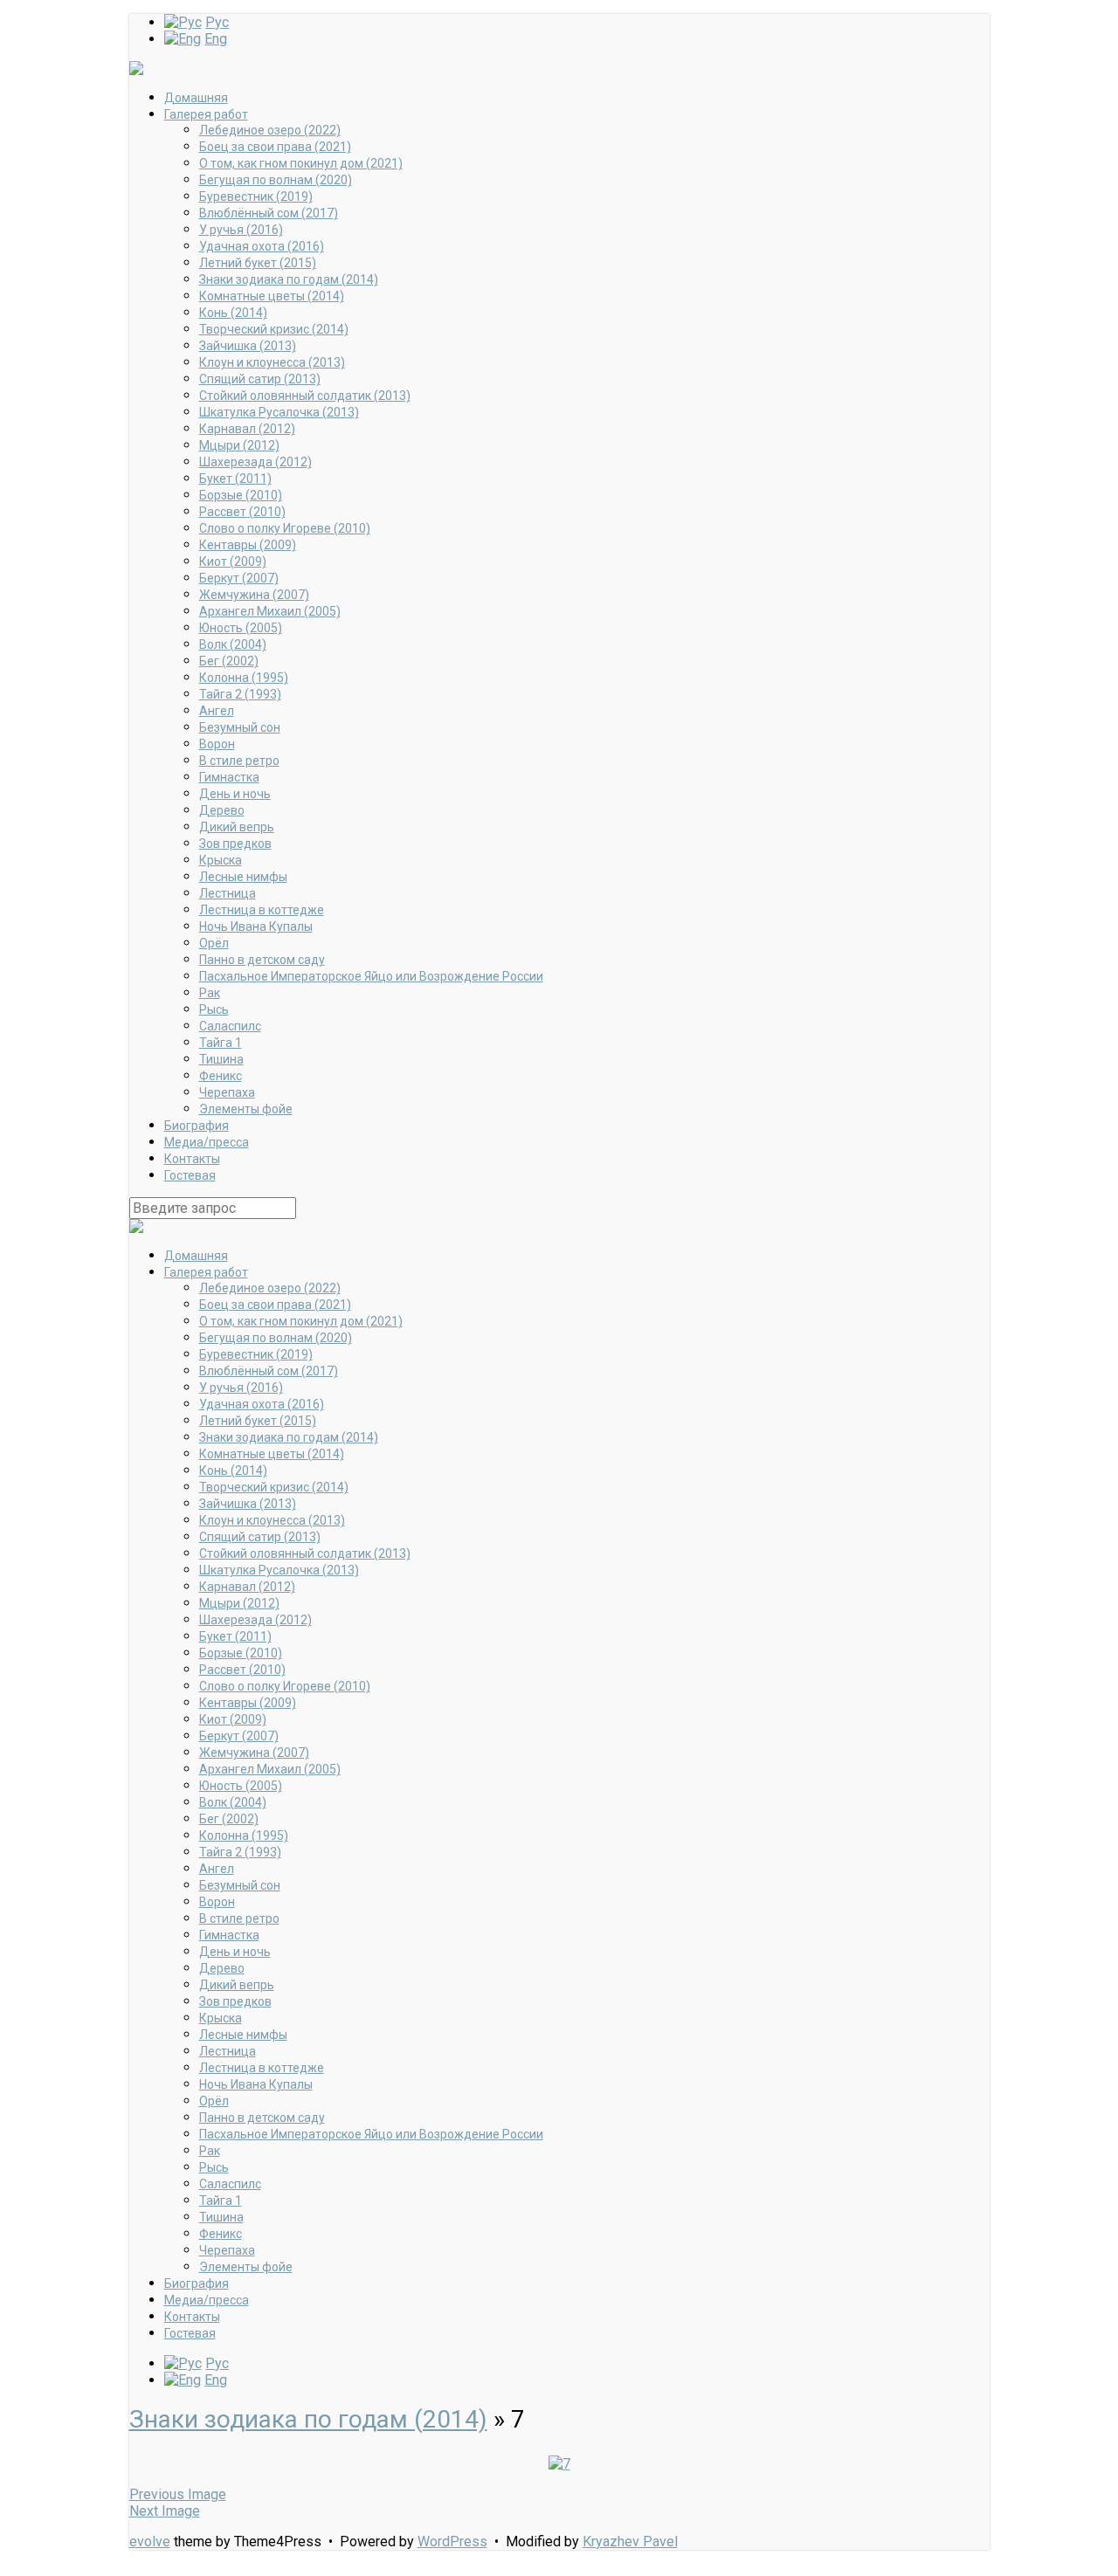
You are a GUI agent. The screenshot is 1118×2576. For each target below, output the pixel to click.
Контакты (192, 1159)
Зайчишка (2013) (248, 346)
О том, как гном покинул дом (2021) (301, 163)
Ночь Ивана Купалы (256, 926)
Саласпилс (230, 1026)
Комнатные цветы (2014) (272, 296)
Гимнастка (229, 777)
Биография (197, 1126)
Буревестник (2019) (256, 196)
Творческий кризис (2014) (274, 329)
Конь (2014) (233, 313)
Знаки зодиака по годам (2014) (289, 279)
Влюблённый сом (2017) (269, 213)
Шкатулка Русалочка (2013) (279, 412)
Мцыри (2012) (239, 445)
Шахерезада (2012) (255, 462)
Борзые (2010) (241, 495)
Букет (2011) (235, 479)
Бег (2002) (229, 661)
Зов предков (235, 844)
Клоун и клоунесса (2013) (272, 362)
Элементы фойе (246, 1109)
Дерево (222, 810)
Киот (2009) (233, 561)
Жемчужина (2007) (254, 595)
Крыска (221, 860)
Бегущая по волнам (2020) (276, 180)
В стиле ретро (239, 761)
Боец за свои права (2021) (275, 147)
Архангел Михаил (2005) (270, 611)
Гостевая (190, 1175)
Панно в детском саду (262, 960)
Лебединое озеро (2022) (270, 130)
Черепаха (227, 1092)
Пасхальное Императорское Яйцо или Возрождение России (371, 976)
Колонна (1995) (244, 678)
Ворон (217, 744)
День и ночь (235, 794)
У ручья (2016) (241, 230)
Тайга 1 (221, 1043)
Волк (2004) (233, 644)
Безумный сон (240, 727)
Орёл (214, 943)
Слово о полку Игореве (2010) (285, 528)
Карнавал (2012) (247, 429)
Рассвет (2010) (242, 512)
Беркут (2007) (239, 578)
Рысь (214, 1009)
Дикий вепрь (237, 827)
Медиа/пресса (207, 1142)
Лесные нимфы (243, 877)
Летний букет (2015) (258, 263)
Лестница (228, 893)
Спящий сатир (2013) (260, 379)
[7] (559, 2464)
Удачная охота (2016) (262, 246)
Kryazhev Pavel (630, 2542)
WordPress (452, 2542)
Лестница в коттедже (262, 910)
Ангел (217, 711)
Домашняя (196, 98)
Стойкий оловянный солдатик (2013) (305, 396)
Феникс (221, 1076)
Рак (210, 993)
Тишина (221, 1059)
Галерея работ (206, 114)
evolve (150, 2542)
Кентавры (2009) (248, 545)
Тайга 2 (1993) (240, 694)
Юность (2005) (241, 628)
